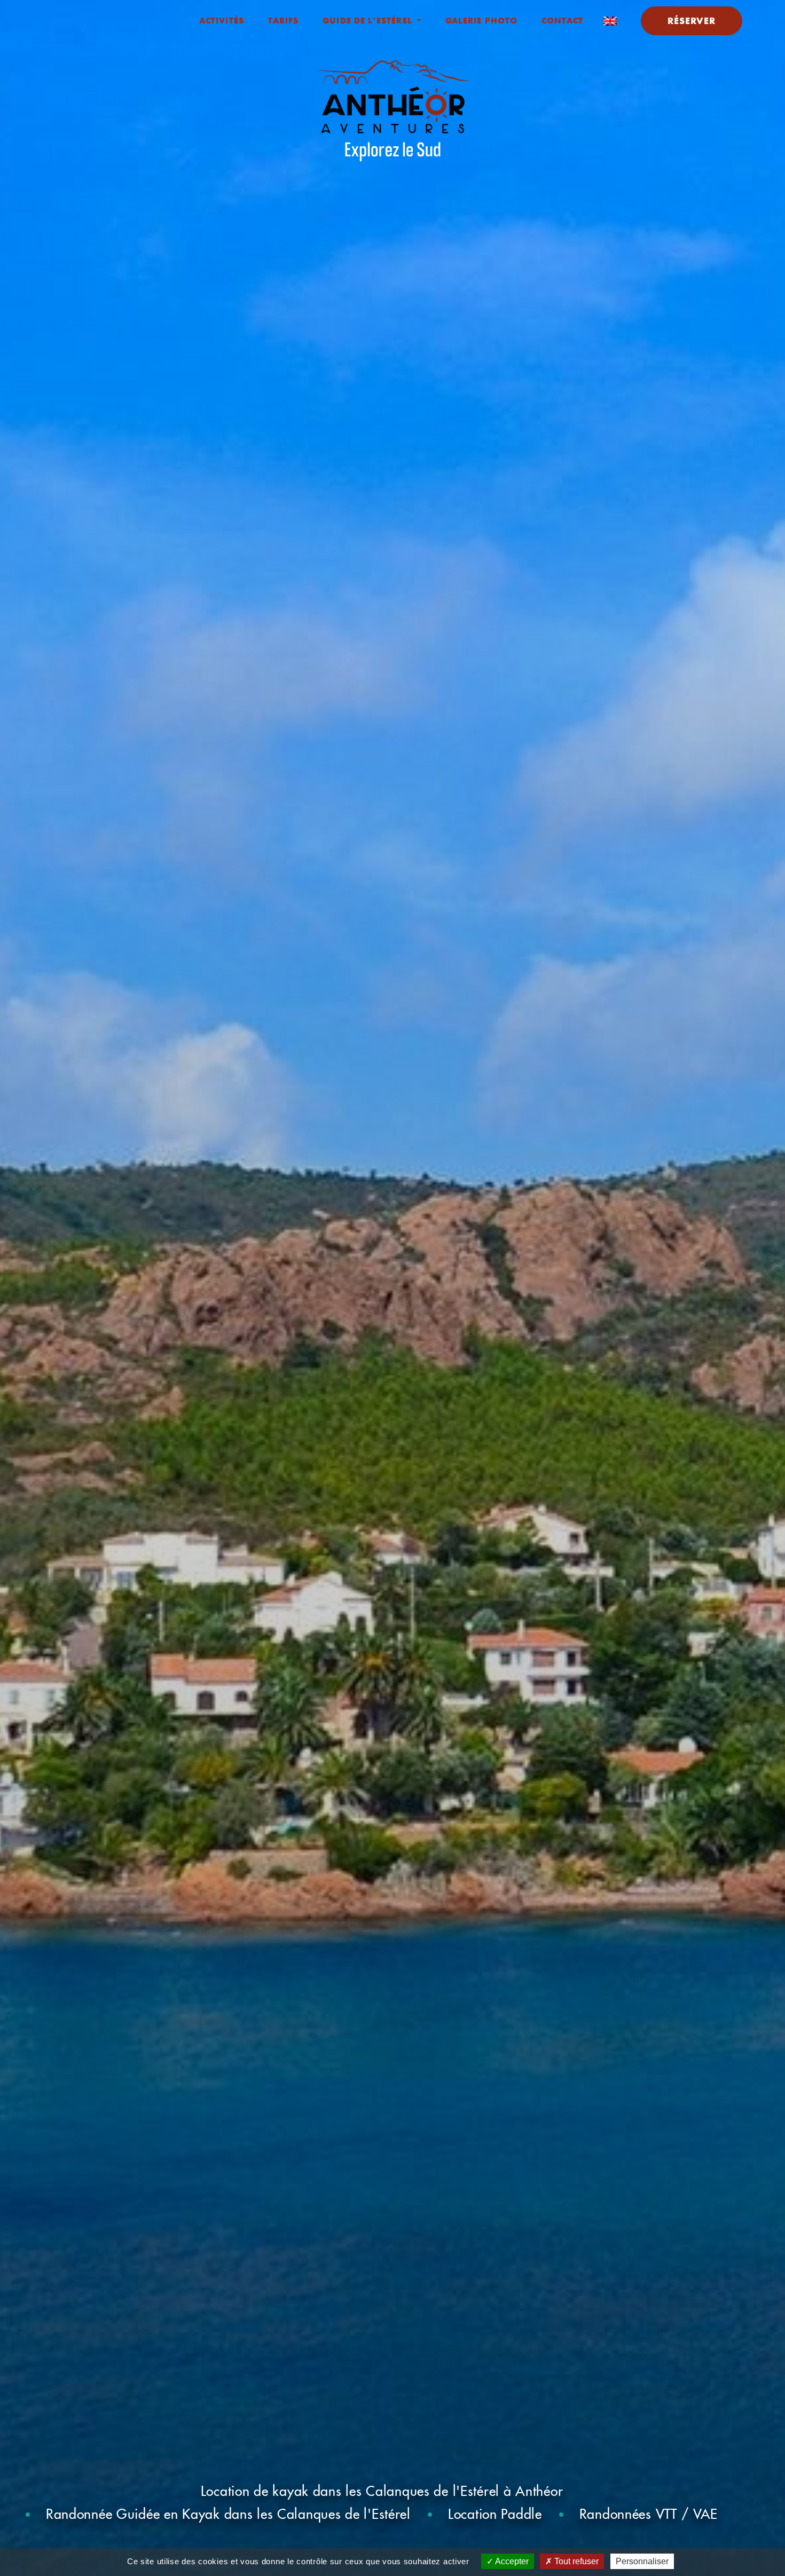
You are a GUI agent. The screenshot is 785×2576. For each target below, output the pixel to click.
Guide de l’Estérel (369, 20)
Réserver (692, 21)
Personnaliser (642, 2561)
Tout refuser (575, 2561)
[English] (610, 20)
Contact (563, 20)
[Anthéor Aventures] (393, 111)
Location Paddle (495, 2514)
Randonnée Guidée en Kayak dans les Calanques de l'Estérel (228, 2514)
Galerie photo (481, 20)
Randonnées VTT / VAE (649, 2514)
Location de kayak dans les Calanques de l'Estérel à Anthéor (382, 2491)
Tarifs (283, 20)
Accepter (511, 2561)
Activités (222, 20)
